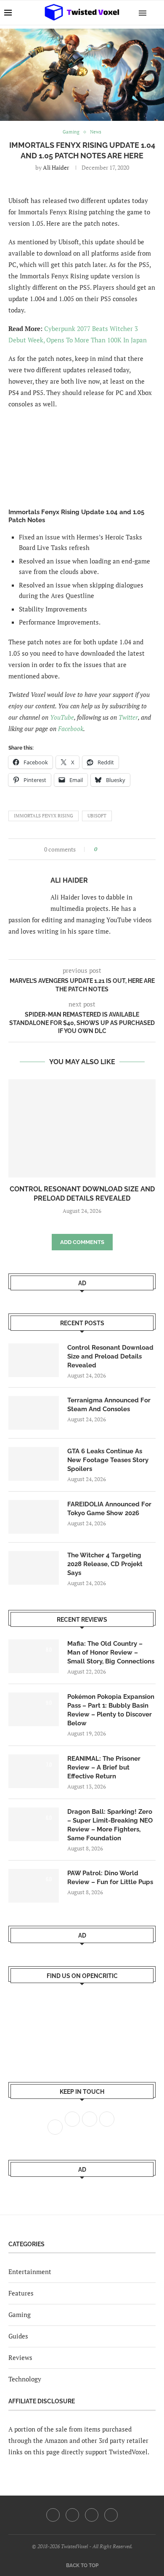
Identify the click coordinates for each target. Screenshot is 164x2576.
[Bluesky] (111, 2515)
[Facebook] (53, 2515)
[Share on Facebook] (106, 849)
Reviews (20, 2357)
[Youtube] (92, 2515)
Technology (25, 2379)
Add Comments (82, 1242)
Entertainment (30, 2272)
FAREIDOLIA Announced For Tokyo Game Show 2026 (109, 1509)
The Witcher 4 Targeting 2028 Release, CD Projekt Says (105, 1564)
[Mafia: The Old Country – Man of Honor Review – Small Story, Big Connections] (34, 1656)
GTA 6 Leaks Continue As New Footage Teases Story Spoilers (108, 1460)
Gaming (20, 2314)
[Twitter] (72, 2515)
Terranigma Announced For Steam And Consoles (109, 1405)
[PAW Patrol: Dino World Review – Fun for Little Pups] (34, 1886)
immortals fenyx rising (44, 816)
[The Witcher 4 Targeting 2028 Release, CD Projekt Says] (34, 1568)
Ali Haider (56, 167)
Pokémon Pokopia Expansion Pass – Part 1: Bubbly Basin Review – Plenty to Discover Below (111, 1710)
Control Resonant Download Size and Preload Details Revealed (110, 1356)
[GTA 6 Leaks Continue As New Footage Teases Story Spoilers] (34, 1464)
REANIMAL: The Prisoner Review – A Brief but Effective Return (104, 1767)
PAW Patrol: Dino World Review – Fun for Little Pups (110, 1878)
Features (21, 2293)
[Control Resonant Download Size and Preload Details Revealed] (82, 1128)
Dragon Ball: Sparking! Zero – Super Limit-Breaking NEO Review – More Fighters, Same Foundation (110, 1825)
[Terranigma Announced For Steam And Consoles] (34, 1413)
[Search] (156, 13)
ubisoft (97, 816)
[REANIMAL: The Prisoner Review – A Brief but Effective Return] (34, 1771)
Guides (18, 2336)
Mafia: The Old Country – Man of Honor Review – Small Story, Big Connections (111, 1652)
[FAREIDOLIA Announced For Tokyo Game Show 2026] (34, 1517)
